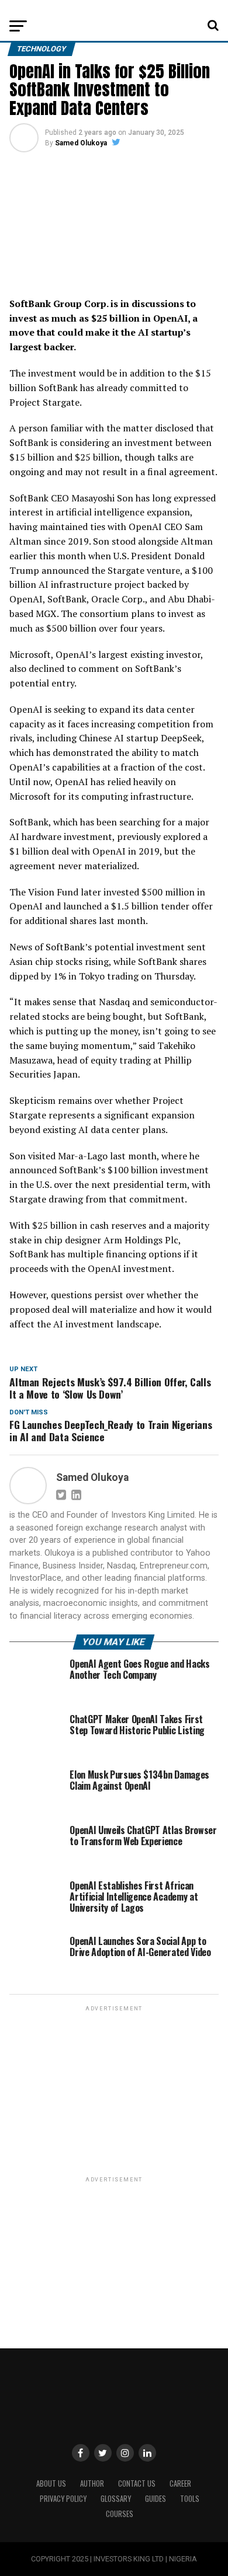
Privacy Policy (63, 2499)
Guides (156, 2499)
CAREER (180, 2483)
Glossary (116, 2499)
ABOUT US (51, 2483)
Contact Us (137, 2483)
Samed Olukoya (81, 143)
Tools (190, 2499)
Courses (120, 2514)
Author (92, 2483)
